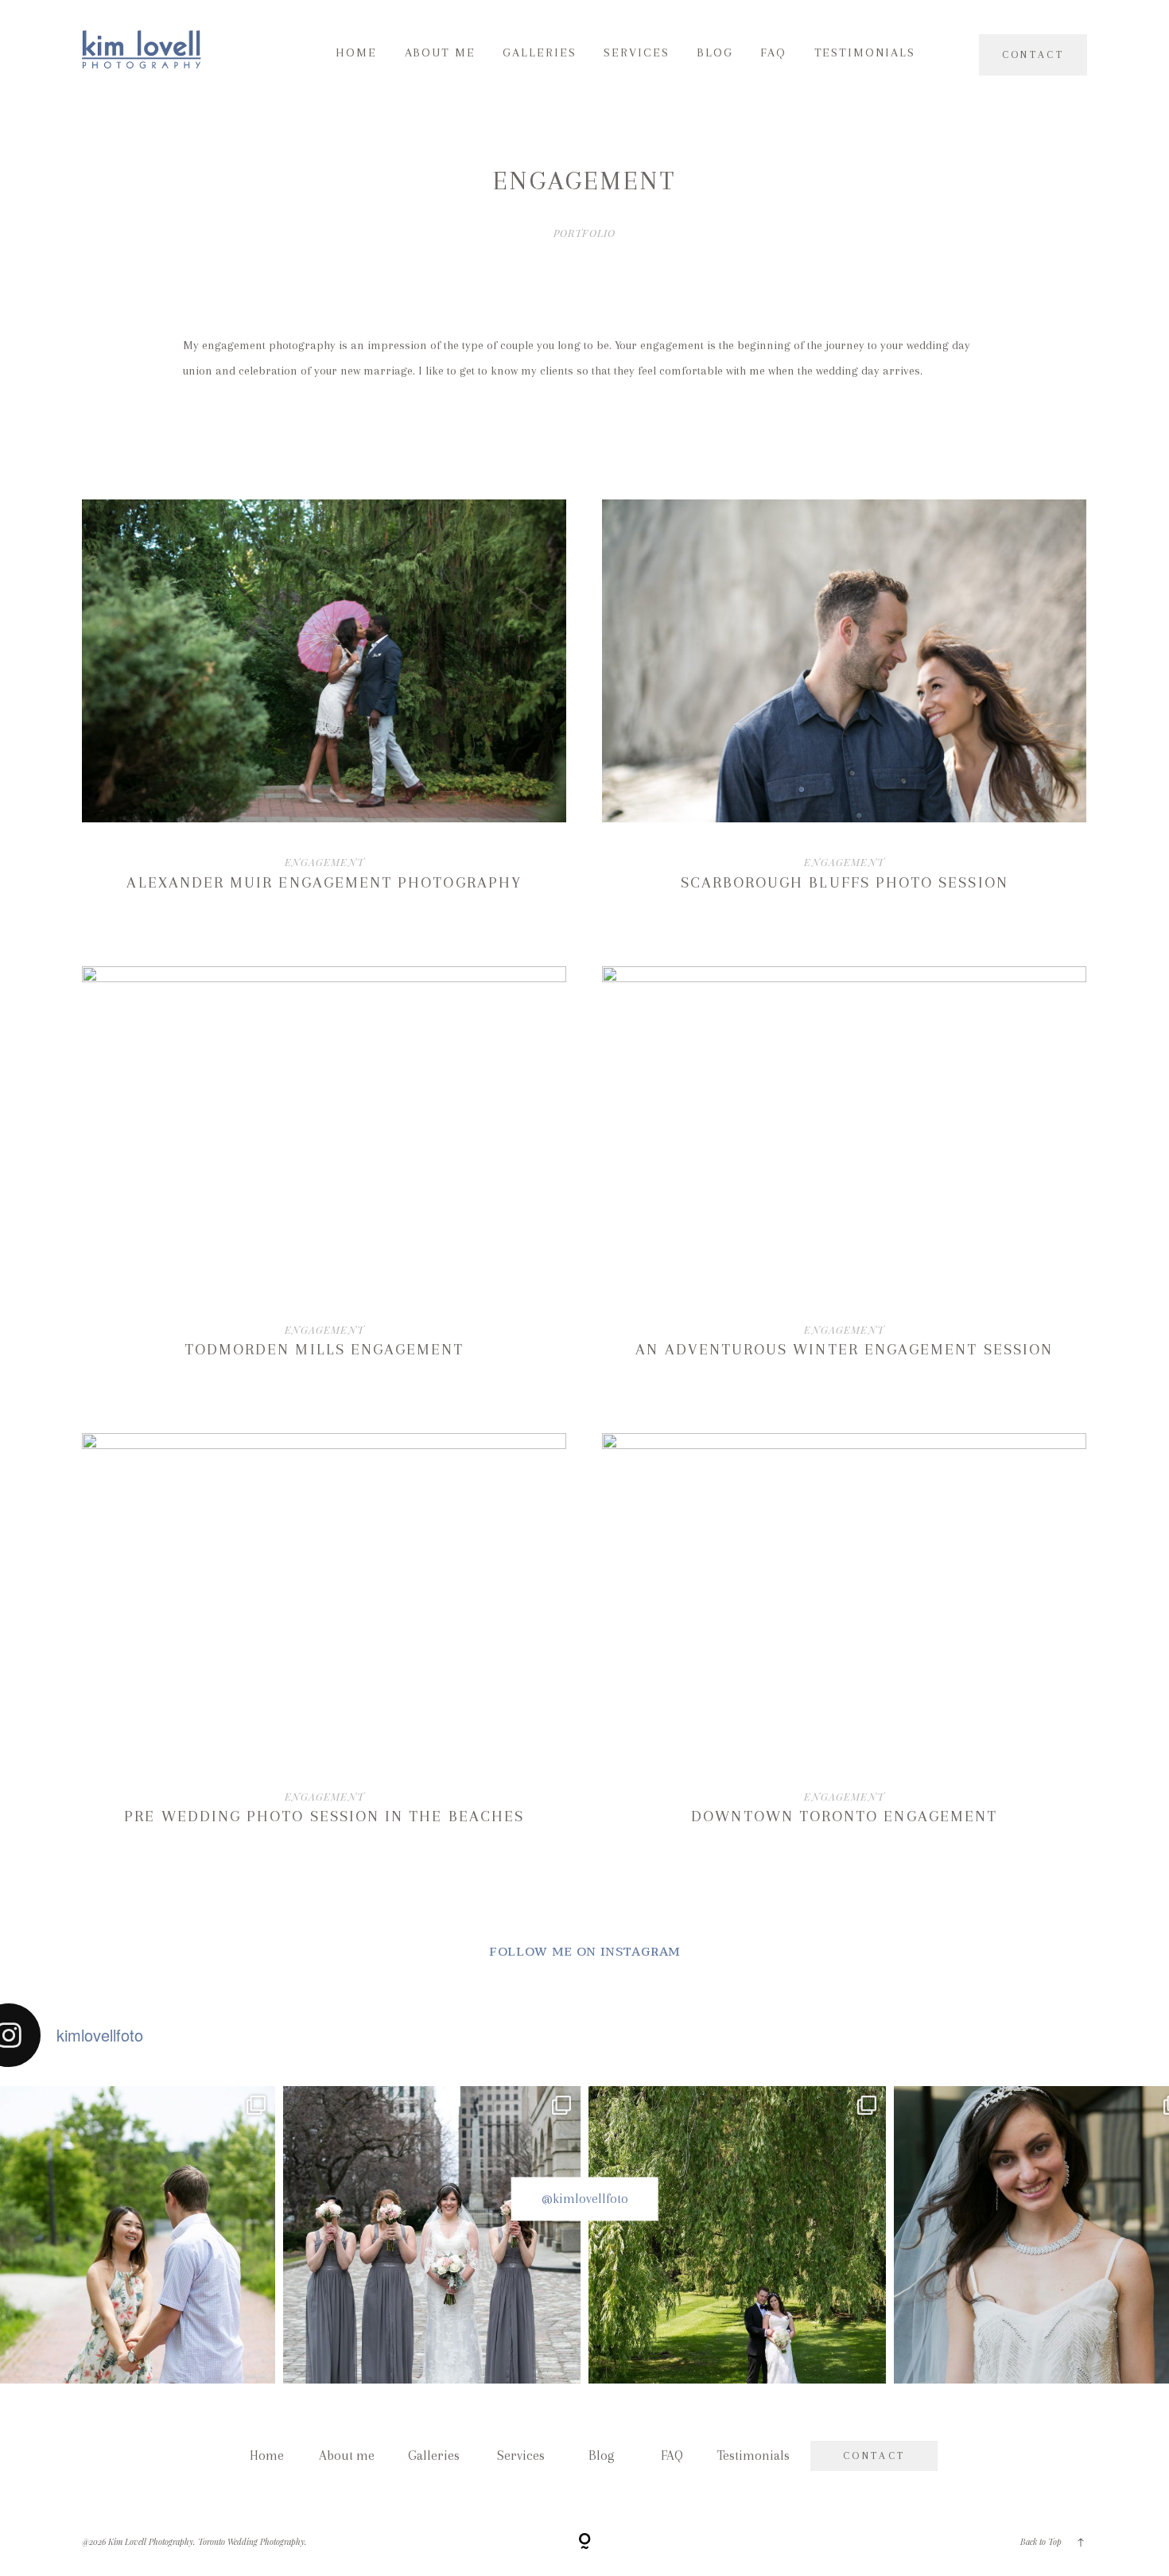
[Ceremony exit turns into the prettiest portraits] (737, 2235)
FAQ (773, 52)
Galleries (539, 52)
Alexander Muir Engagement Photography (324, 715)
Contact (1033, 54)
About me (347, 2456)
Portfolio (584, 233)
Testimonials (865, 52)
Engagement (324, 862)
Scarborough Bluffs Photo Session (844, 715)
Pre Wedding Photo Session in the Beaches (324, 1648)
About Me (440, 52)
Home (356, 52)
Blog (715, 52)
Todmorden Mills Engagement (324, 1181)
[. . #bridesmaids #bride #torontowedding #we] (432, 2235)
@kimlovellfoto (585, 2199)
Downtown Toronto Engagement (844, 1648)
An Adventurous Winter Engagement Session (844, 1181)
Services (636, 52)
